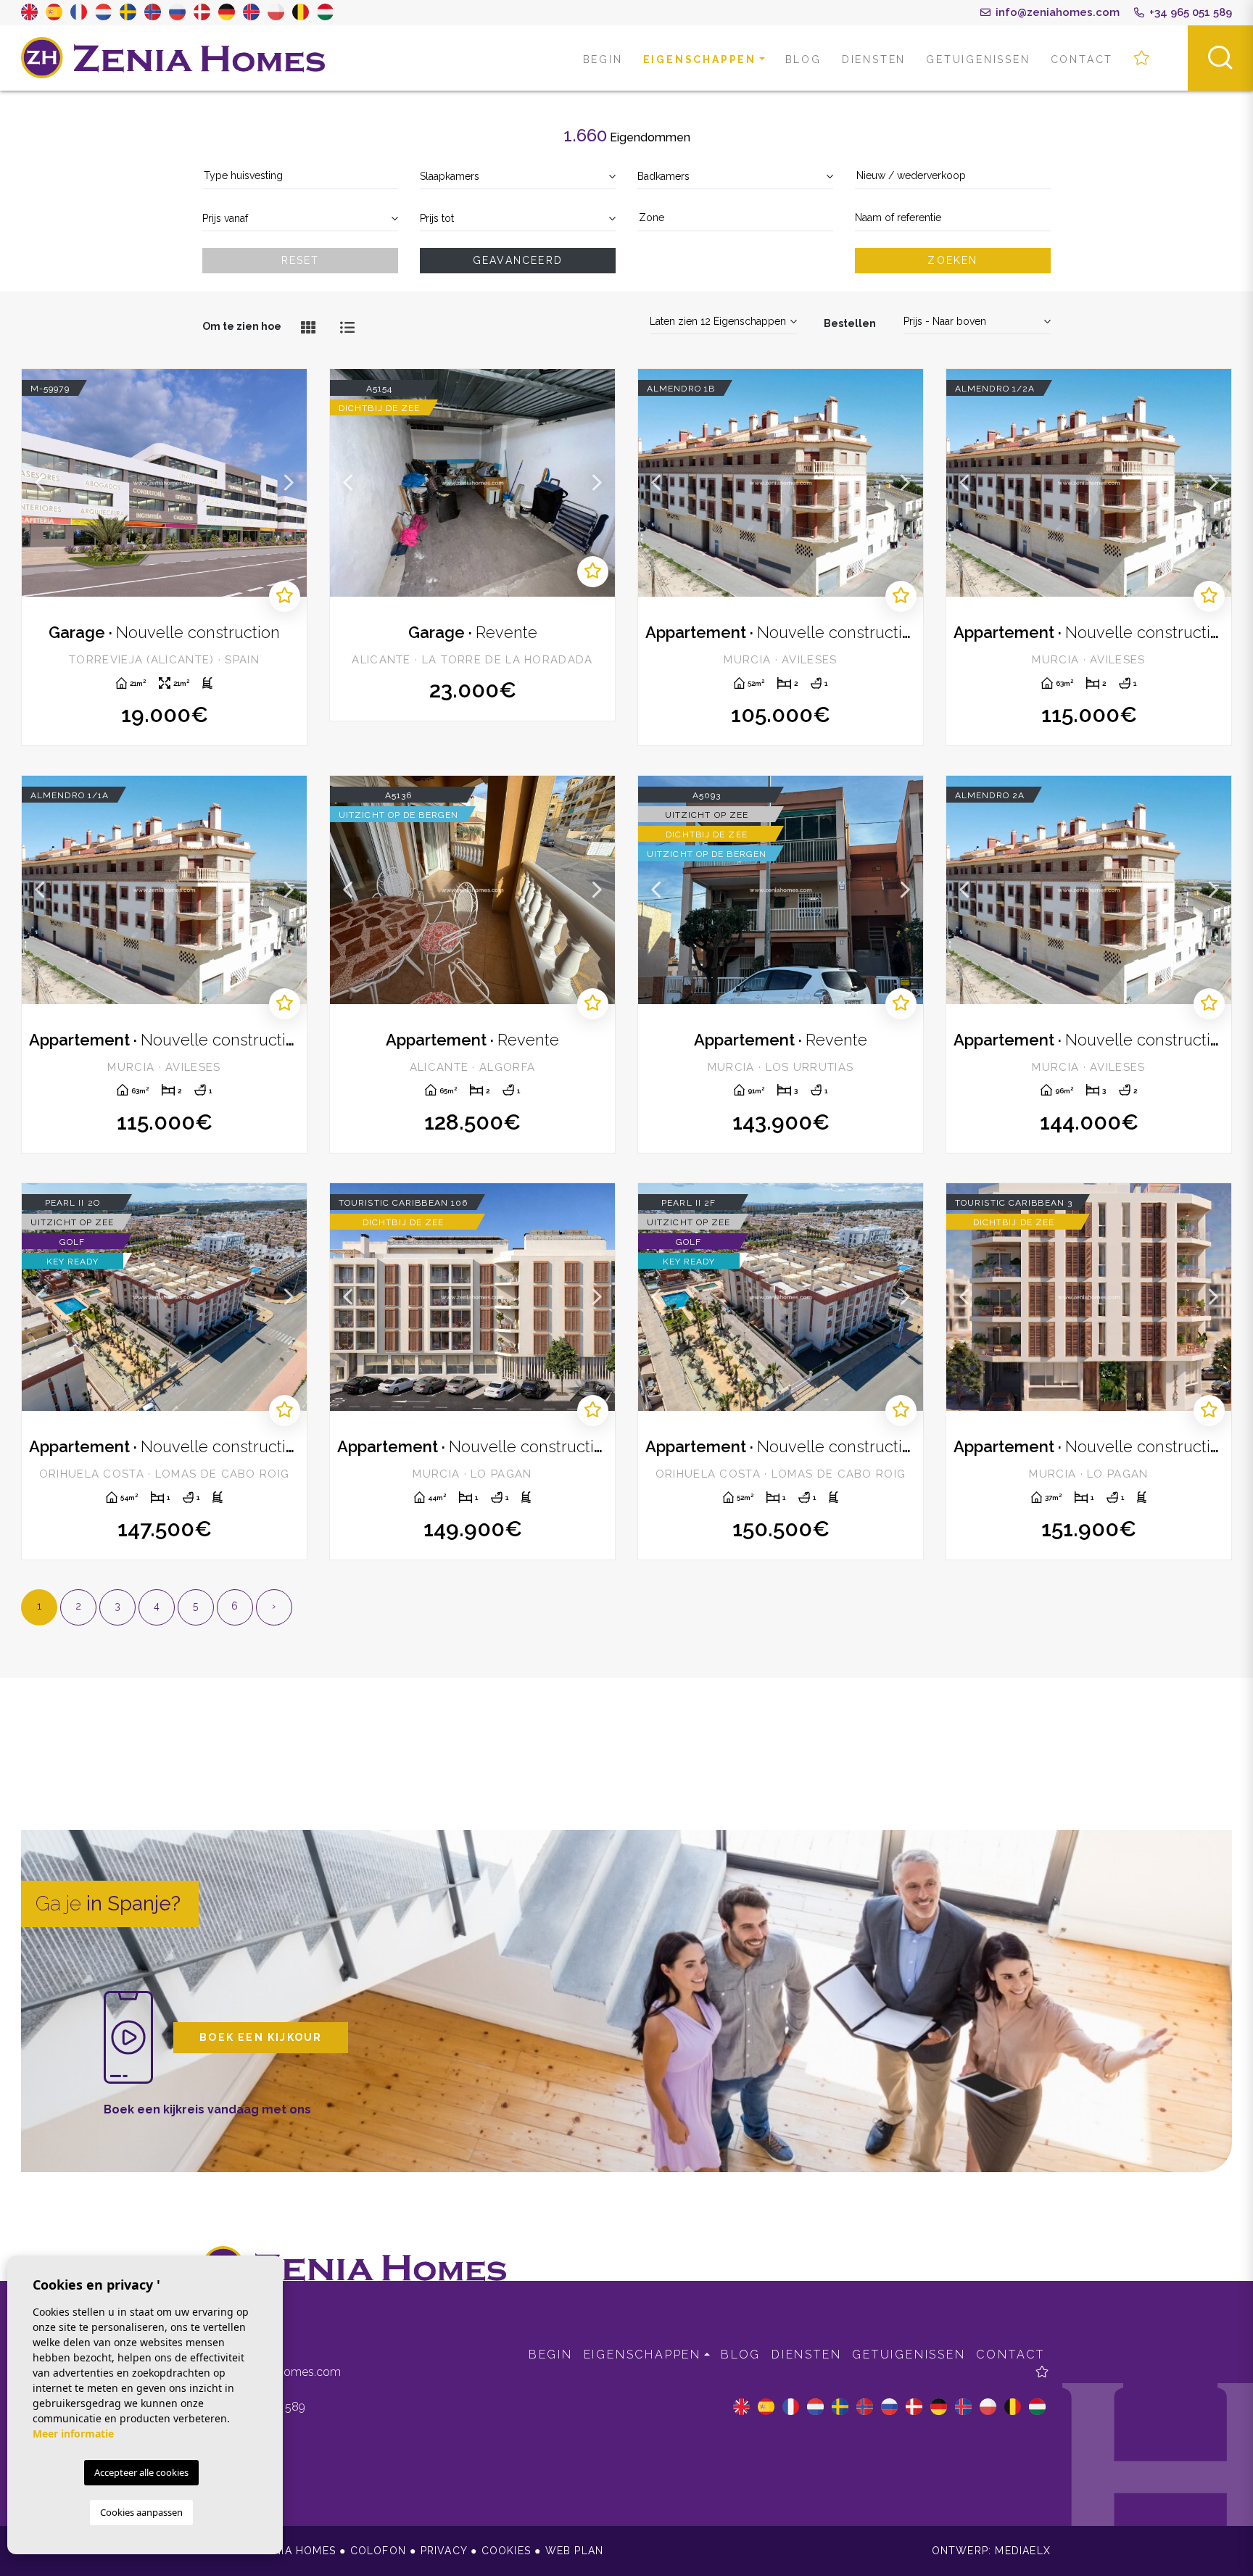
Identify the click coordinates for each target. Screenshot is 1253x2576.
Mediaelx (1023, 2551)
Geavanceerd (518, 260)
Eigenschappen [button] (700, 59)
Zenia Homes (173, 58)
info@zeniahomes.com (1056, 12)
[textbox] (300, 176)
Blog (803, 59)
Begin (603, 59)
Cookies (506, 2551)
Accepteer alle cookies (141, 2472)
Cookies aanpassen (141, 2512)
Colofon (378, 2551)
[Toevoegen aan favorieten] (285, 596)
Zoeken (952, 260)
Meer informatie (73, 2434)
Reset (301, 260)
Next (289, 483)
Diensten (874, 59)
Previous (40, 483)
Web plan (575, 2551)
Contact (1082, 59)
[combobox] (300, 177)
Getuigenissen (978, 59)
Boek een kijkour (261, 2037)
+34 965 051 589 (1189, 12)
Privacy (444, 2551)
